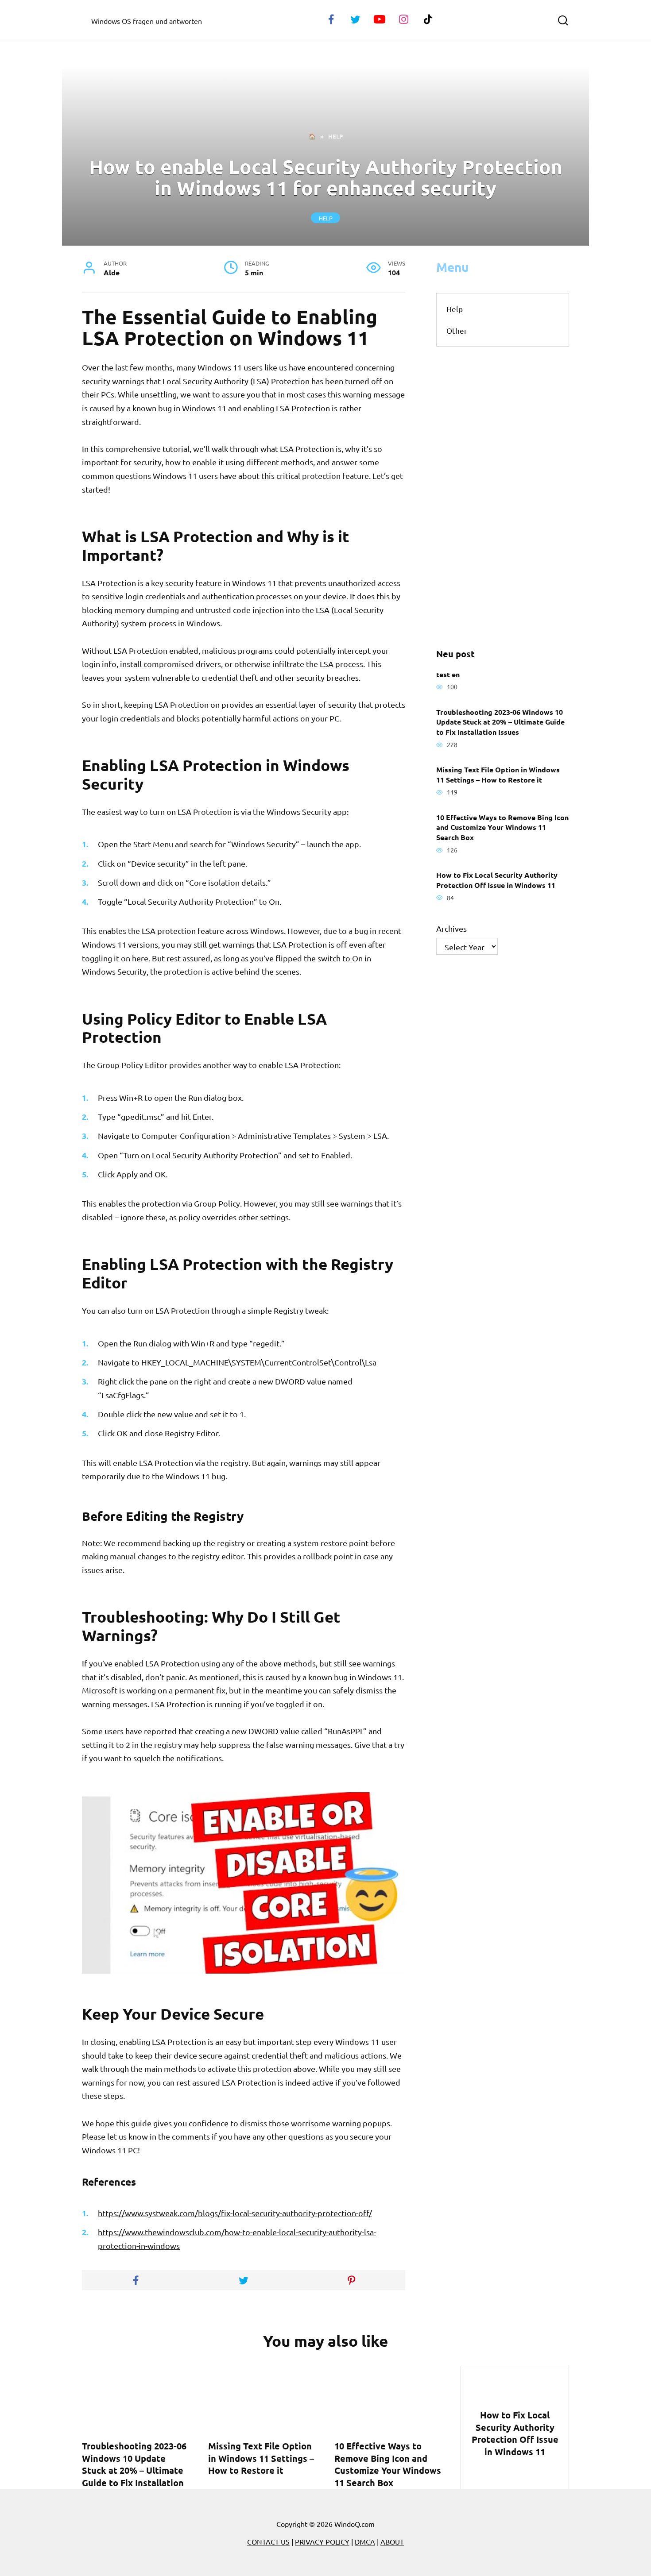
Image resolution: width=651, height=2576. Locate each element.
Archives (451, 928)
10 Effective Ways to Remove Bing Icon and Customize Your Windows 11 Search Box (502, 827)
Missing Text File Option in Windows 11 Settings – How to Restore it (498, 775)
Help (326, 218)
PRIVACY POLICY (322, 2541)
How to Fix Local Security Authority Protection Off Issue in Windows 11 (497, 880)
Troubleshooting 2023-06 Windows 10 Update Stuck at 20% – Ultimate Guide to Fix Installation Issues (500, 721)
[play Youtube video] (244, 1883)
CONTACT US (268, 2541)
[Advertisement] (503, 497)
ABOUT (392, 2541)
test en (448, 674)
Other (457, 330)
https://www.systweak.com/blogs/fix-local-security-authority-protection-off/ (235, 2213)
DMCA (365, 2541)
